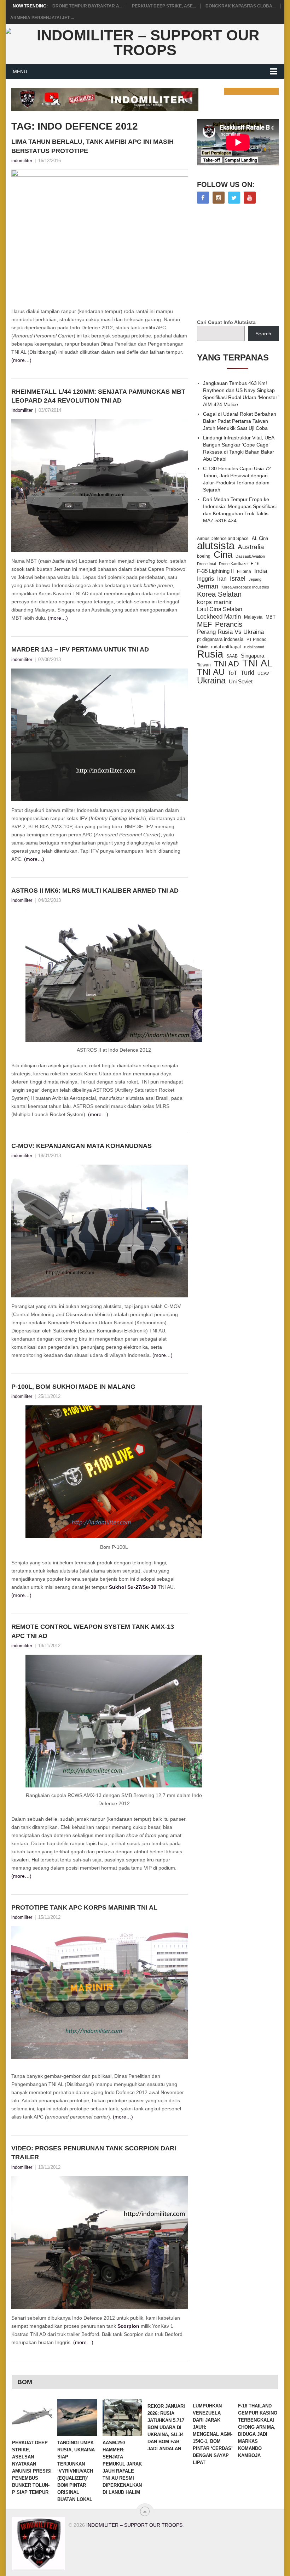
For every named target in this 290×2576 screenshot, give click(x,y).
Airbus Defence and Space (223, 539)
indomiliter (22, 161)
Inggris (205, 579)
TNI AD (227, 664)
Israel (238, 579)
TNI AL (257, 663)
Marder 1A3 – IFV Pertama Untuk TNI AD (80, 649)
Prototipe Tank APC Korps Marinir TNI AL (84, 1907)
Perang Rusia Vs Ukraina (230, 632)
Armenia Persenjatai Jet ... (42, 18)
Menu (20, 72)
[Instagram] (219, 198)
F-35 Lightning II (215, 571)
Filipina (244, 572)
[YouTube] (250, 198)
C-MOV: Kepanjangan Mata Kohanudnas (82, 1146)
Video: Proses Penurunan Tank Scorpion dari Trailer (94, 2153)
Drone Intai (206, 564)
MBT (271, 617)
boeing (204, 556)
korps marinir (214, 602)
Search (263, 334)
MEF (204, 624)
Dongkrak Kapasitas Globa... (240, 6)
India (261, 571)
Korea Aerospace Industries (245, 587)
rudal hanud (254, 647)
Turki (247, 673)
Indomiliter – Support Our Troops (134, 2525)
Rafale (202, 647)
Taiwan (204, 665)
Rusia (210, 654)
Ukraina (211, 681)
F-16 (255, 564)
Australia (251, 547)
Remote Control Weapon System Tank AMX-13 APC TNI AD (93, 1631)
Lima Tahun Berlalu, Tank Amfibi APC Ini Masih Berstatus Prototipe (92, 146)
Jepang (255, 579)
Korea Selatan (219, 594)
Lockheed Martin (219, 616)
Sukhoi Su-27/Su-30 (133, 1587)
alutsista (216, 546)
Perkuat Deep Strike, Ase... (164, 6)
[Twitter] (234, 198)
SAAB (232, 656)
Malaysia (253, 617)
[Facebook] (203, 198)
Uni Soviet (241, 681)
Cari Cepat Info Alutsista (226, 322)
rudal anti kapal (226, 647)
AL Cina (260, 538)
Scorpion (128, 2326)
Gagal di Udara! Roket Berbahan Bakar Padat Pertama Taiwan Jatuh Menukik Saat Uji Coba (240, 421)
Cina (223, 555)
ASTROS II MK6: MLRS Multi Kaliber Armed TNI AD (95, 891)
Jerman (208, 586)
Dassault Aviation (250, 556)
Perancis (229, 624)
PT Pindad (257, 639)
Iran (222, 579)
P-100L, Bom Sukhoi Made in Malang (73, 1387)
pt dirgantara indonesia (220, 639)
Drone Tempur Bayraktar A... (87, 6)
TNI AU (211, 672)
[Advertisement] (243, 262)
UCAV (263, 673)
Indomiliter (22, 410)
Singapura (253, 656)
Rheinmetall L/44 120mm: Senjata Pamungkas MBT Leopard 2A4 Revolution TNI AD (98, 396)
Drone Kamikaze (233, 564)
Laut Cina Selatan (220, 609)
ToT (233, 673)
